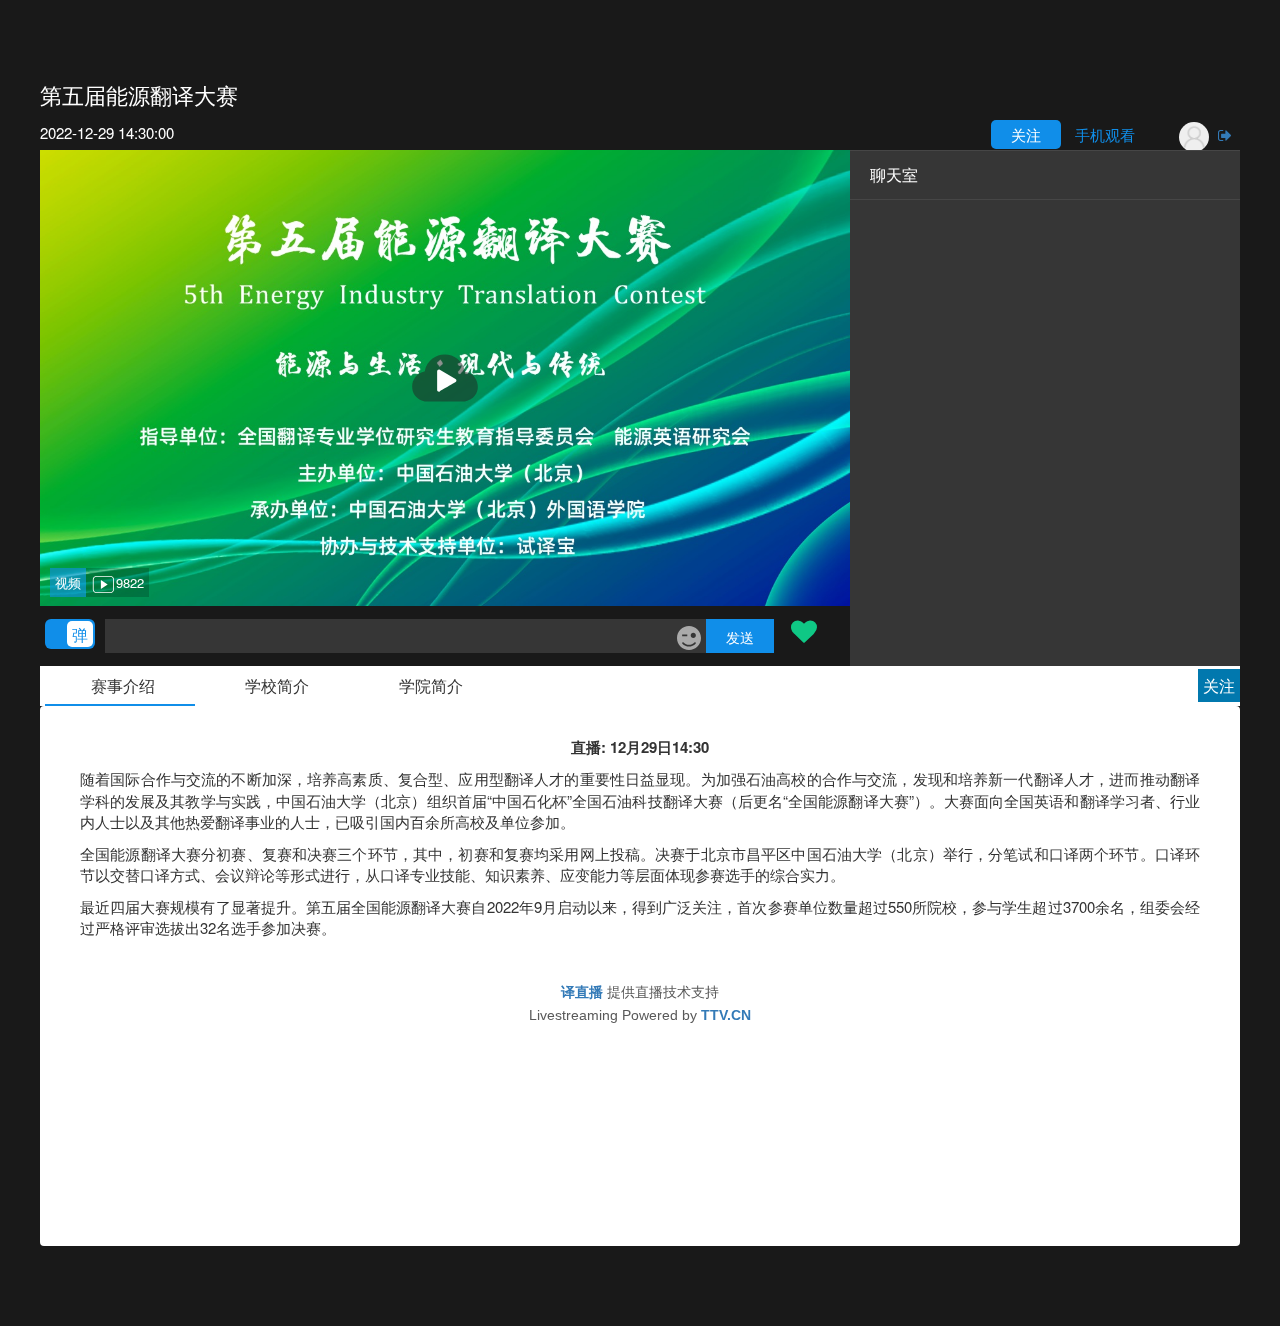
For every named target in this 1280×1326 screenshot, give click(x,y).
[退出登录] (1225, 134)
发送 (740, 637)
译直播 (582, 992)
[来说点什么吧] (388, 636)
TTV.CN (726, 1015)
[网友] (1179, 137)
